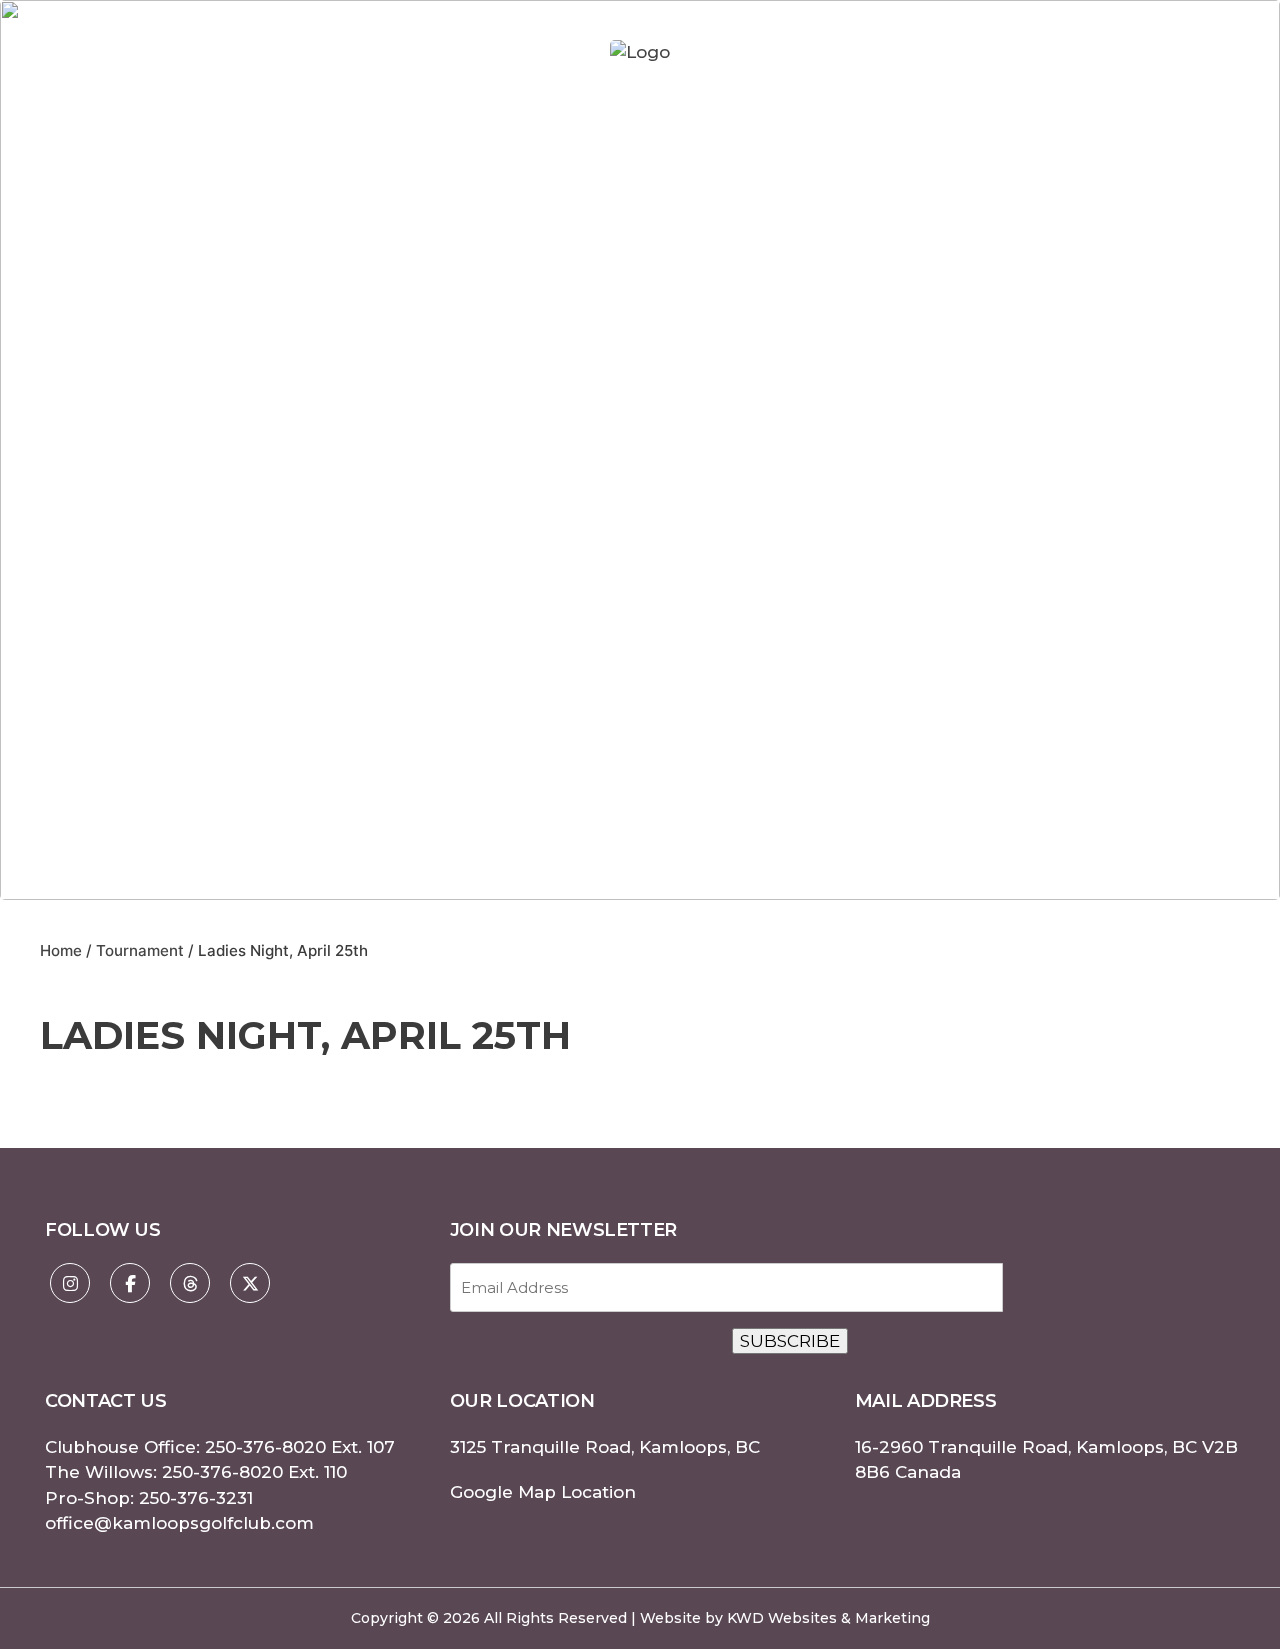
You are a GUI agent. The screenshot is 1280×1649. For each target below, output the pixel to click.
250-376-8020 (265, 1447)
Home (61, 950)
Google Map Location (543, 1492)
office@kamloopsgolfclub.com (179, 1523)
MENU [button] (1192, 52)
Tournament (140, 950)
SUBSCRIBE (790, 1341)
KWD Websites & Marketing (828, 1618)
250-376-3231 (196, 1498)
